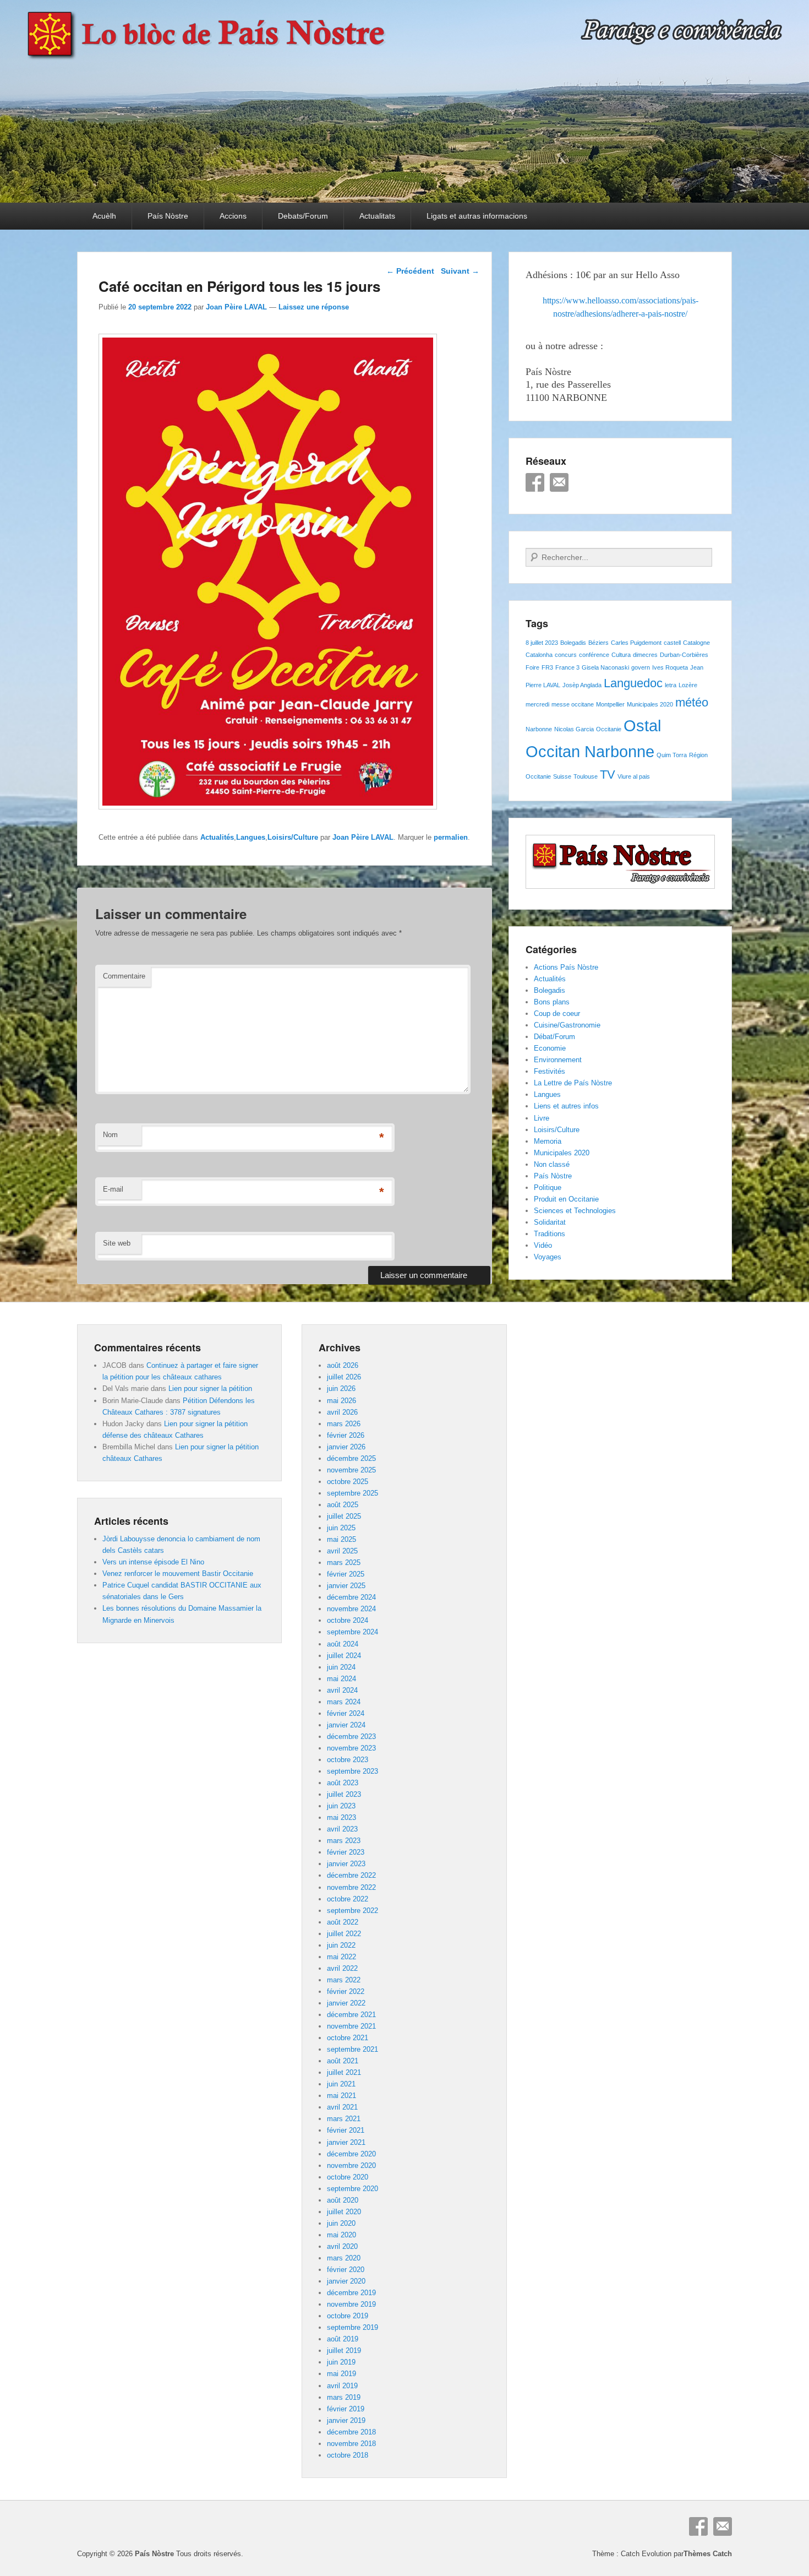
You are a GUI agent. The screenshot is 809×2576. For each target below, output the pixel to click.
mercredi (537, 704)
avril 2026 (342, 1412)
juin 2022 (341, 1945)
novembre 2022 (351, 1887)
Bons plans (552, 1002)
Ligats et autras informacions (477, 216)
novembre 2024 (351, 1609)
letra (671, 685)
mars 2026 (344, 1424)
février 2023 (346, 1852)
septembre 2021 (352, 2049)
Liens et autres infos (566, 1106)
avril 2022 (342, 1968)
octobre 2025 (348, 1482)
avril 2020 (342, 2246)
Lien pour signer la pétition (210, 1388)
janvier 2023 (346, 1864)
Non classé (552, 1164)
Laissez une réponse (314, 307)
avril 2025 (342, 1551)
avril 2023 (342, 1829)
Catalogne (696, 643)
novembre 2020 (351, 2165)
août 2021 (343, 2061)
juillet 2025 (344, 1516)
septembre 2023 (352, 1771)
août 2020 (343, 2200)
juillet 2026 (344, 1377)
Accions (233, 216)
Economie (550, 1048)
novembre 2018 (351, 2444)
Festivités (550, 1071)
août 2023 (343, 1783)
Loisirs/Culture (293, 837)
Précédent (410, 271)
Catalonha (539, 655)
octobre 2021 (348, 2038)
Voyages (548, 1257)
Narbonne (539, 729)
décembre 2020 (351, 2154)
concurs (566, 655)
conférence (594, 655)
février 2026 (346, 1435)
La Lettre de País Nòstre (573, 1083)
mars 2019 (344, 2397)
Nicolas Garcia (574, 729)
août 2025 (343, 1505)
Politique (548, 1188)
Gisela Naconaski (605, 667)
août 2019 (343, 2339)
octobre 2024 (348, 1620)
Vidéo (543, 1245)
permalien (451, 837)
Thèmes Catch (708, 2554)
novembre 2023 (351, 1748)
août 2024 (343, 1644)
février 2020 (346, 2270)
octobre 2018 (348, 2455)
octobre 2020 (348, 2177)
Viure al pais (634, 776)
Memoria (548, 1141)
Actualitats (377, 216)
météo (692, 702)
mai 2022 (341, 1957)
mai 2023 (341, 1817)
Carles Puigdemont (636, 643)
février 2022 (346, 1991)
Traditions (550, 1234)
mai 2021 (341, 2096)
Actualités (217, 837)
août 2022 (343, 1922)
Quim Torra (672, 755)
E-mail (113, 1189)
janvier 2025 (346, 1586)
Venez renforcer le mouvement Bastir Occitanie (178, 1574)
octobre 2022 (348, 1899)
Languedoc (633, 683)
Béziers (598, 643)
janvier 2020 (346, 2281)
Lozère (688, 685)
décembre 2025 (351, 1458)
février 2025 (346, 1574)
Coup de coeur (557, 1013)
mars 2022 (344, 1980)
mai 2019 (341, 2374)
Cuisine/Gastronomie (567, 1025)
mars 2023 (344, 1841)
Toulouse (586, 776)
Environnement (558, 1060)
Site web (117, 1243)
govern (641, 667)
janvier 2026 (346, 1447)
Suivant (460, 271)
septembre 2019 (352, 2327)
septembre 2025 (352, 1493)
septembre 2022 (352, 1911)
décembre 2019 (351, 2293)
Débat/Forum (554, 1037)
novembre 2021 (351, 2026)
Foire (532, 667)
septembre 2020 (352, 2189)
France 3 (567, 667)
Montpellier (610, 704)
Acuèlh (104, 216)
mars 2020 (344, 2258)
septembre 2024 (352, 1632)
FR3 (547, 667)
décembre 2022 (351, 1875)
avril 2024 (342, 1690)
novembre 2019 (351, 2304)
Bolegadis (573, 643)
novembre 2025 (351, 1470)
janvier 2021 (346, 2142)
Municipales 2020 (650, 704)
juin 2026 (341, 1388)
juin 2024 (341, 1667)
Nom (110, 1135)
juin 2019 (341, 2362)
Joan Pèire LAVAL (236, 307)
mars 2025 (344, 1563)
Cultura (621, 655)
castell (672, 643)
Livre (542, 1118)
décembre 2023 (351, 1737)
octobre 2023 (348, 1760)
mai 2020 (341, 2235)
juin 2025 (341, 1528)
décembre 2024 (351, 1597)
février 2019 (346, 2409)
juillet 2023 (344, 1794)
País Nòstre (168, 216)
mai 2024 (341, 1679)
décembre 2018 (351, 2432)
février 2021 (346, 2130)
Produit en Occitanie (566, 1199)
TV (608, 775)
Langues (251, 837)
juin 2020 (341, 2223)
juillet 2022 (344, 1934)
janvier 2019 (346, 2420)
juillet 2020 (344, 2212)
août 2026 (343, 1365)
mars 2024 (344, 1702)
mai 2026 (341, 1401)
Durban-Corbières (684, 655)
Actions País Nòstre (566, 967)
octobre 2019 (348, 2316)
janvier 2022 (346, 2003)
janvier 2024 (346, 1725)
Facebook (535, 482)
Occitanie (609, 729)
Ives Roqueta (670, 667)
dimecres (645, 655)
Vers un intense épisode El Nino (153, 1562)
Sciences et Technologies (575, 1211)
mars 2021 (344, 2119)
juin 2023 (341, 1806)
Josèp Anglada (582, 685)
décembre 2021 (351, 2015)
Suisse (562, 776)
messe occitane (573, 704)
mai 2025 (341, 1539)
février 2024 (346, 1713)
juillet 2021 (344, 2072)
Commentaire (124, 976)
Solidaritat (550, 1222)
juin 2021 (341, 2084)
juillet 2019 (344, 2351)
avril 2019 (342, 2386)
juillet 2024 (344, 1656)
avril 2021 (342, 2107)
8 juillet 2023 (542, 643)
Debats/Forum (303, 216)
